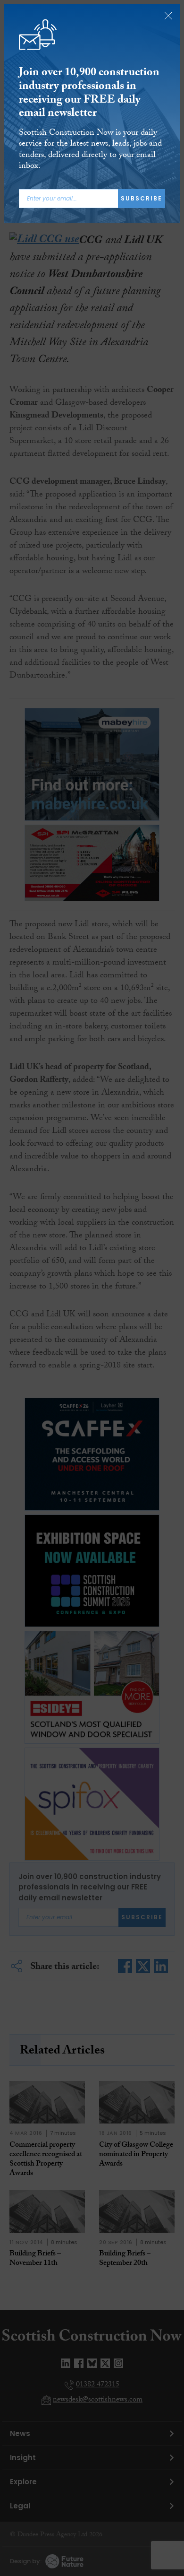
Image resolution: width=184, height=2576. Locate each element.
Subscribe (142, 198)
